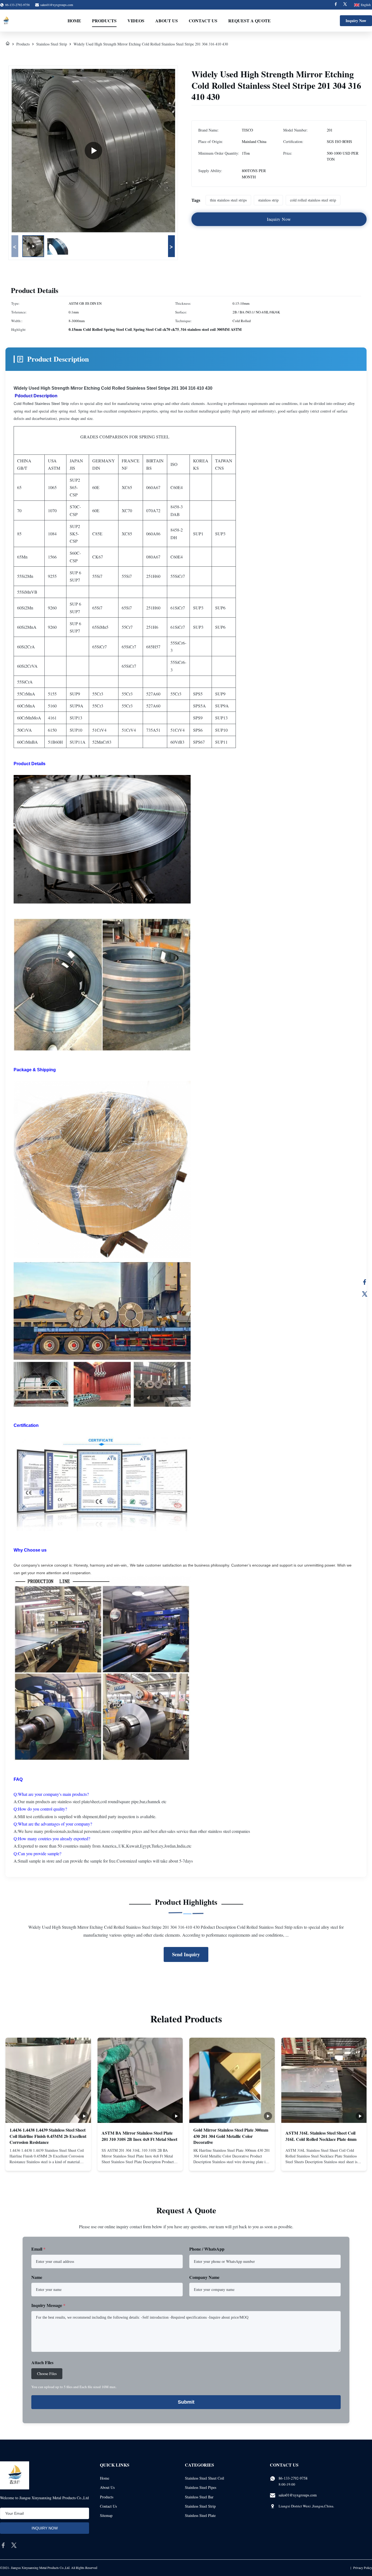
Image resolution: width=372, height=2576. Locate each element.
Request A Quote (249, 21)
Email (38, 2249)
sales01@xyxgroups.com (57, 5)
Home (74, 21)
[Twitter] (345, 5)
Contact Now (48, 2162)
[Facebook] (336, 5)
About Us (167, 21)
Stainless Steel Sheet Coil (205, 2478)
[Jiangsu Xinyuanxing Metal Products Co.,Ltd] (6, 21)
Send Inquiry (186, 1954)
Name (37, 2277)
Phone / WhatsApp (207, 2249)
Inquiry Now (356, 21)
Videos (136, 21)
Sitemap (106, 2515)
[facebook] (3, 2545)
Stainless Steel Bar (199, 2497)
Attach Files (42, 2362)
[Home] (8, 44)
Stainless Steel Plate (200, 2515)
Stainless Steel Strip (52, 44)
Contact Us (203, 21)
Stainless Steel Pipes (201, 2487)
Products (104, 21)
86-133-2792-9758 (293, 2478)
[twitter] (14, 2545)
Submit (186, 2402)
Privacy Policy (363, 2568)
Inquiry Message (48, 2305)
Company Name (204, 2277)
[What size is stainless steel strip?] (93, 151)
